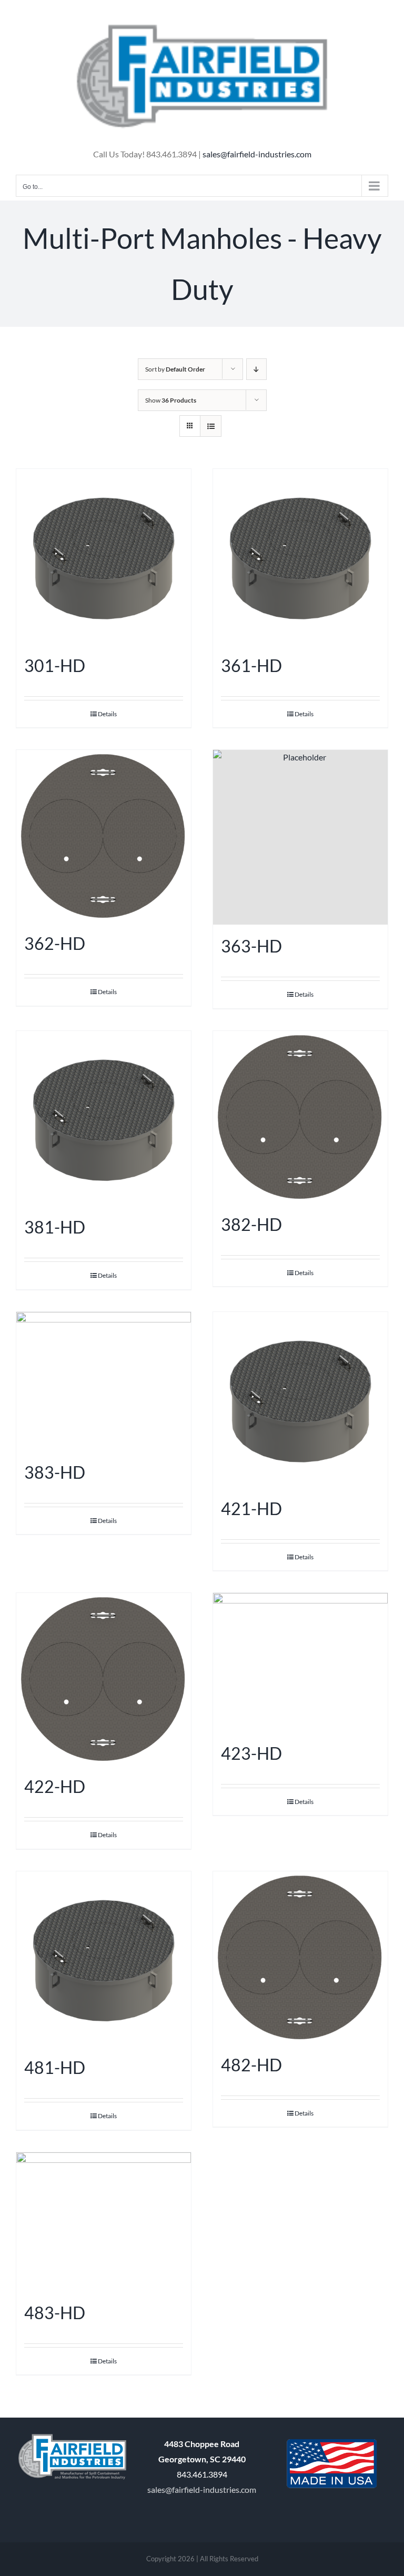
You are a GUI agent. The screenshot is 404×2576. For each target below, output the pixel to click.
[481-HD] (104, 1959)
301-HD (55, 665)
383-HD (55, 1472)
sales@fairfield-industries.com (257, 154)
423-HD (251, 1753)
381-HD (55, 1227)
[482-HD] (300, 1957)
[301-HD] (104, 557)
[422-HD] (104, 1679)
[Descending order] (256, 369)
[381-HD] (104, 1119)
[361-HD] (300, 557)
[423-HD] (300, 1662)
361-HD (251, 665)
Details (107, 714)
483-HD (55, 2313)
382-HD (251, 1224)
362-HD (55, 943)
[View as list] (211, 426)
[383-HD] (104, 1381)
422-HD (55, 1786)
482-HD (251, 2065)
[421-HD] (300, 1400)
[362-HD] (104, 836)
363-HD (251, 946)
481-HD (55, 2067)
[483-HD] (104, 2222)
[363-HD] (300, 837)
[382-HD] (300, 1117)
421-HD (251, 1508)
